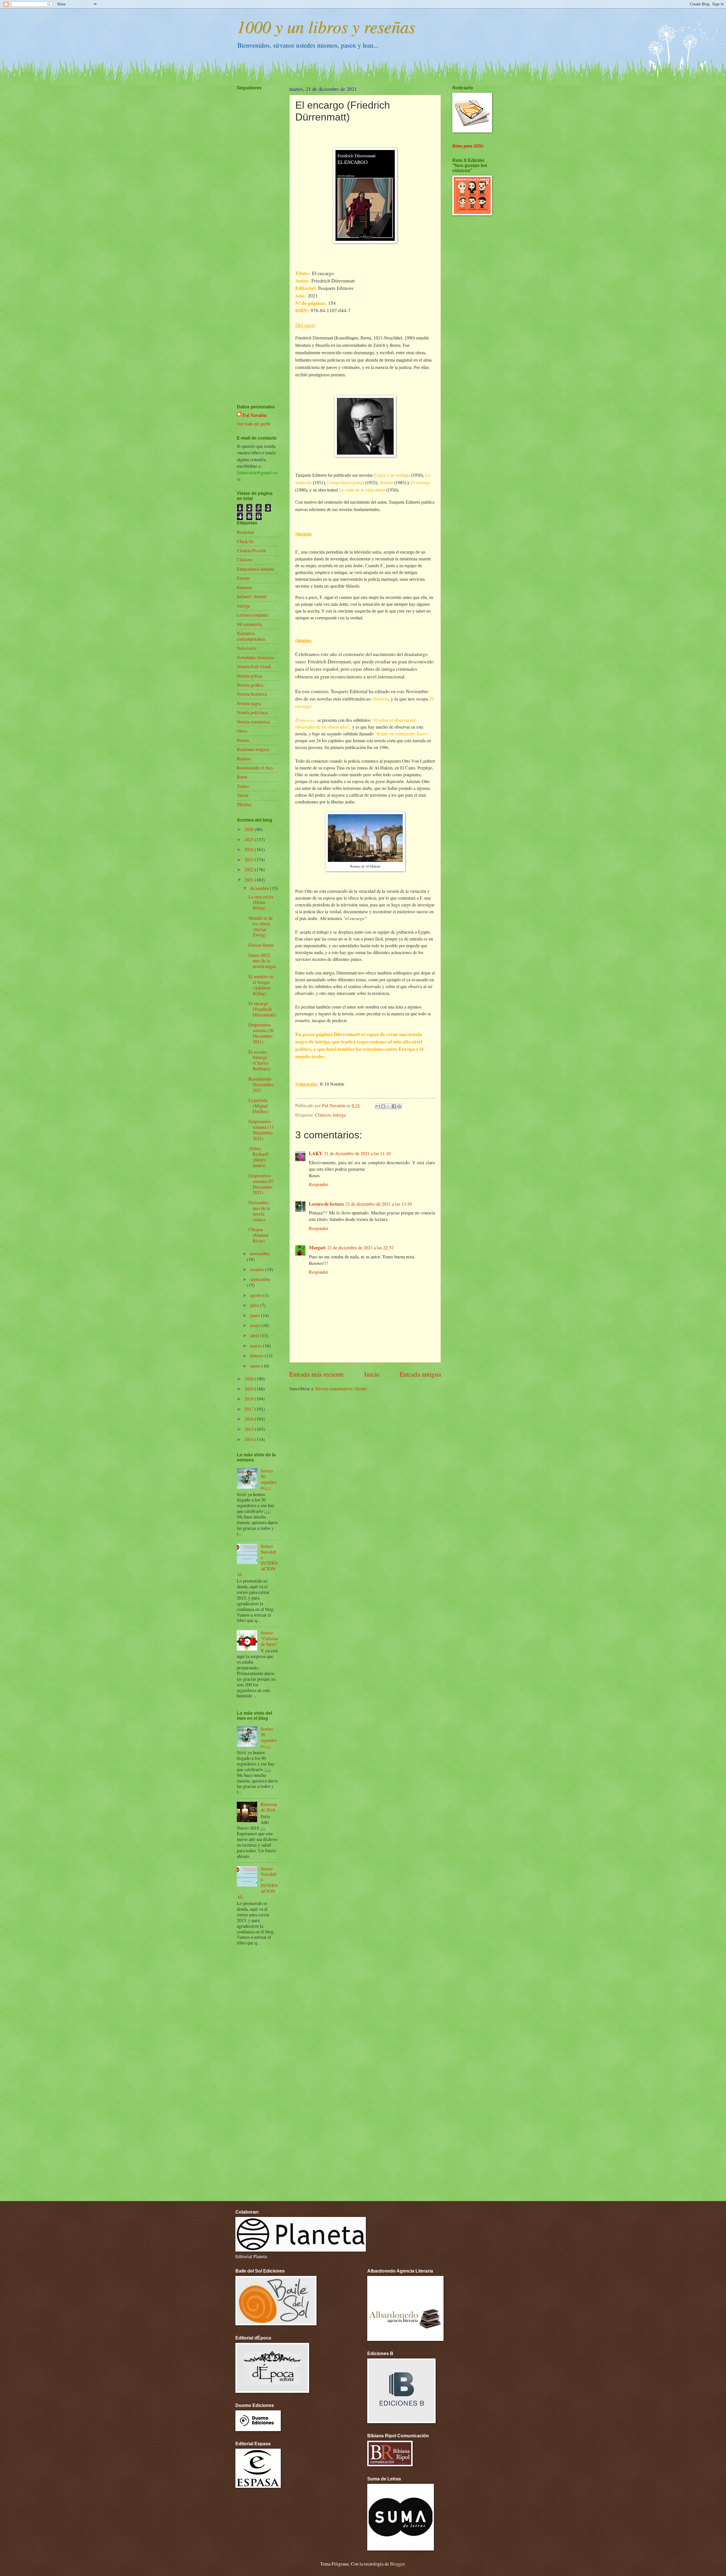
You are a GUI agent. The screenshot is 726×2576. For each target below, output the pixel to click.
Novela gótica (249, 676)
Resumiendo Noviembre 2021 (261, 1085)
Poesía (243, 740)
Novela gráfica (250, 685)
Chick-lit (245, 541)
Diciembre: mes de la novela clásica (259, 1211)
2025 (250, 839)
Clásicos (323, 1115)
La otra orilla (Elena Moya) (261, 902)
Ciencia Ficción (251, 550)
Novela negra (249, 703)
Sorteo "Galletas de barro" (269, 1638)
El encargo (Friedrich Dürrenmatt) (262, 1009)
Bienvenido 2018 (269, 1807)
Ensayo (243, 578)
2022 (250, 870)
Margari (317, 1247)
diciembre (260, 888)
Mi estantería (249, 624)
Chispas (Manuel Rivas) (258, 1235)
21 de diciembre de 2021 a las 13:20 (379, 1204)
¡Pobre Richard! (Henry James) (259, 1157)
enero (256, 1366)
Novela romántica (253, 722)
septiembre (260, 1279)
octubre (258, 1269)
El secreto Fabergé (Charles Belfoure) (259, 1060)
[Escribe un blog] (383, 1106)
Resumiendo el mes (255, 768)
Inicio (372, 1374)
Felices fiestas (261, 945)
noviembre (260, 1254)
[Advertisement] (254, 231)
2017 (250, 1409)
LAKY (316, 1153)
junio (256, 1315)
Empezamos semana (255, 569)
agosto (257, 1295)
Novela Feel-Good (254, 666)
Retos (242, 777)
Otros (242, 731)
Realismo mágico (253, 749)
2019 (250, 1389)
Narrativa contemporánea (251, 636)
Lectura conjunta (252, 615)
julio (255, 1305)
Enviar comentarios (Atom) (341, 1389)
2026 (250, 829)
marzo (257, 1346)
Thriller (244, 805)
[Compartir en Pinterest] (399, 1106)
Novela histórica (252, 694)
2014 (250, 1439)
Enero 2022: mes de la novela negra (262, 961)
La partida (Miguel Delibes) (258, 1106)
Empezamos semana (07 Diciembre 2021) (261, 1184)
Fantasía (244, 587)
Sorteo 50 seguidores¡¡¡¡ (269, 1479)
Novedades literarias (256, 657)
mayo (256, 1325)
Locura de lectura (326, 1204)
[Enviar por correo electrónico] (378, 1106)
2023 (250, 860)
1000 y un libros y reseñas (326, 26)
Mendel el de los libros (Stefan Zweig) (260, 927)
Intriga (339, 1115)
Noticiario (246, 648)
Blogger (397, 2564)
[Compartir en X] (389, 1106)
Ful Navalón (255, 415)
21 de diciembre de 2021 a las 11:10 (357, 1153)
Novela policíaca (252, 712)
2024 (250, 849)
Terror (243, 795)
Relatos (244, 759)
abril (255, 1336)
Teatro (243, 786)
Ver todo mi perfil (254, 424)
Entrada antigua (420, 1374)
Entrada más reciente (317, 1374)
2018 (250, 1399)
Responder (319, 1184)
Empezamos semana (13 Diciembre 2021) (261, 1130)
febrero (257, 1356)
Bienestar (246, 532)
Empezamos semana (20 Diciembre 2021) (261, 1033)
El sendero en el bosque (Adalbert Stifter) (261, 985)
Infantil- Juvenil (252, 596)
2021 (250, 880)
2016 (250, 1419)
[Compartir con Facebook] (394, 1106)
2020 (250, 1379)
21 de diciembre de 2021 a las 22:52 (360, 1248)
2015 (250, 1429)
